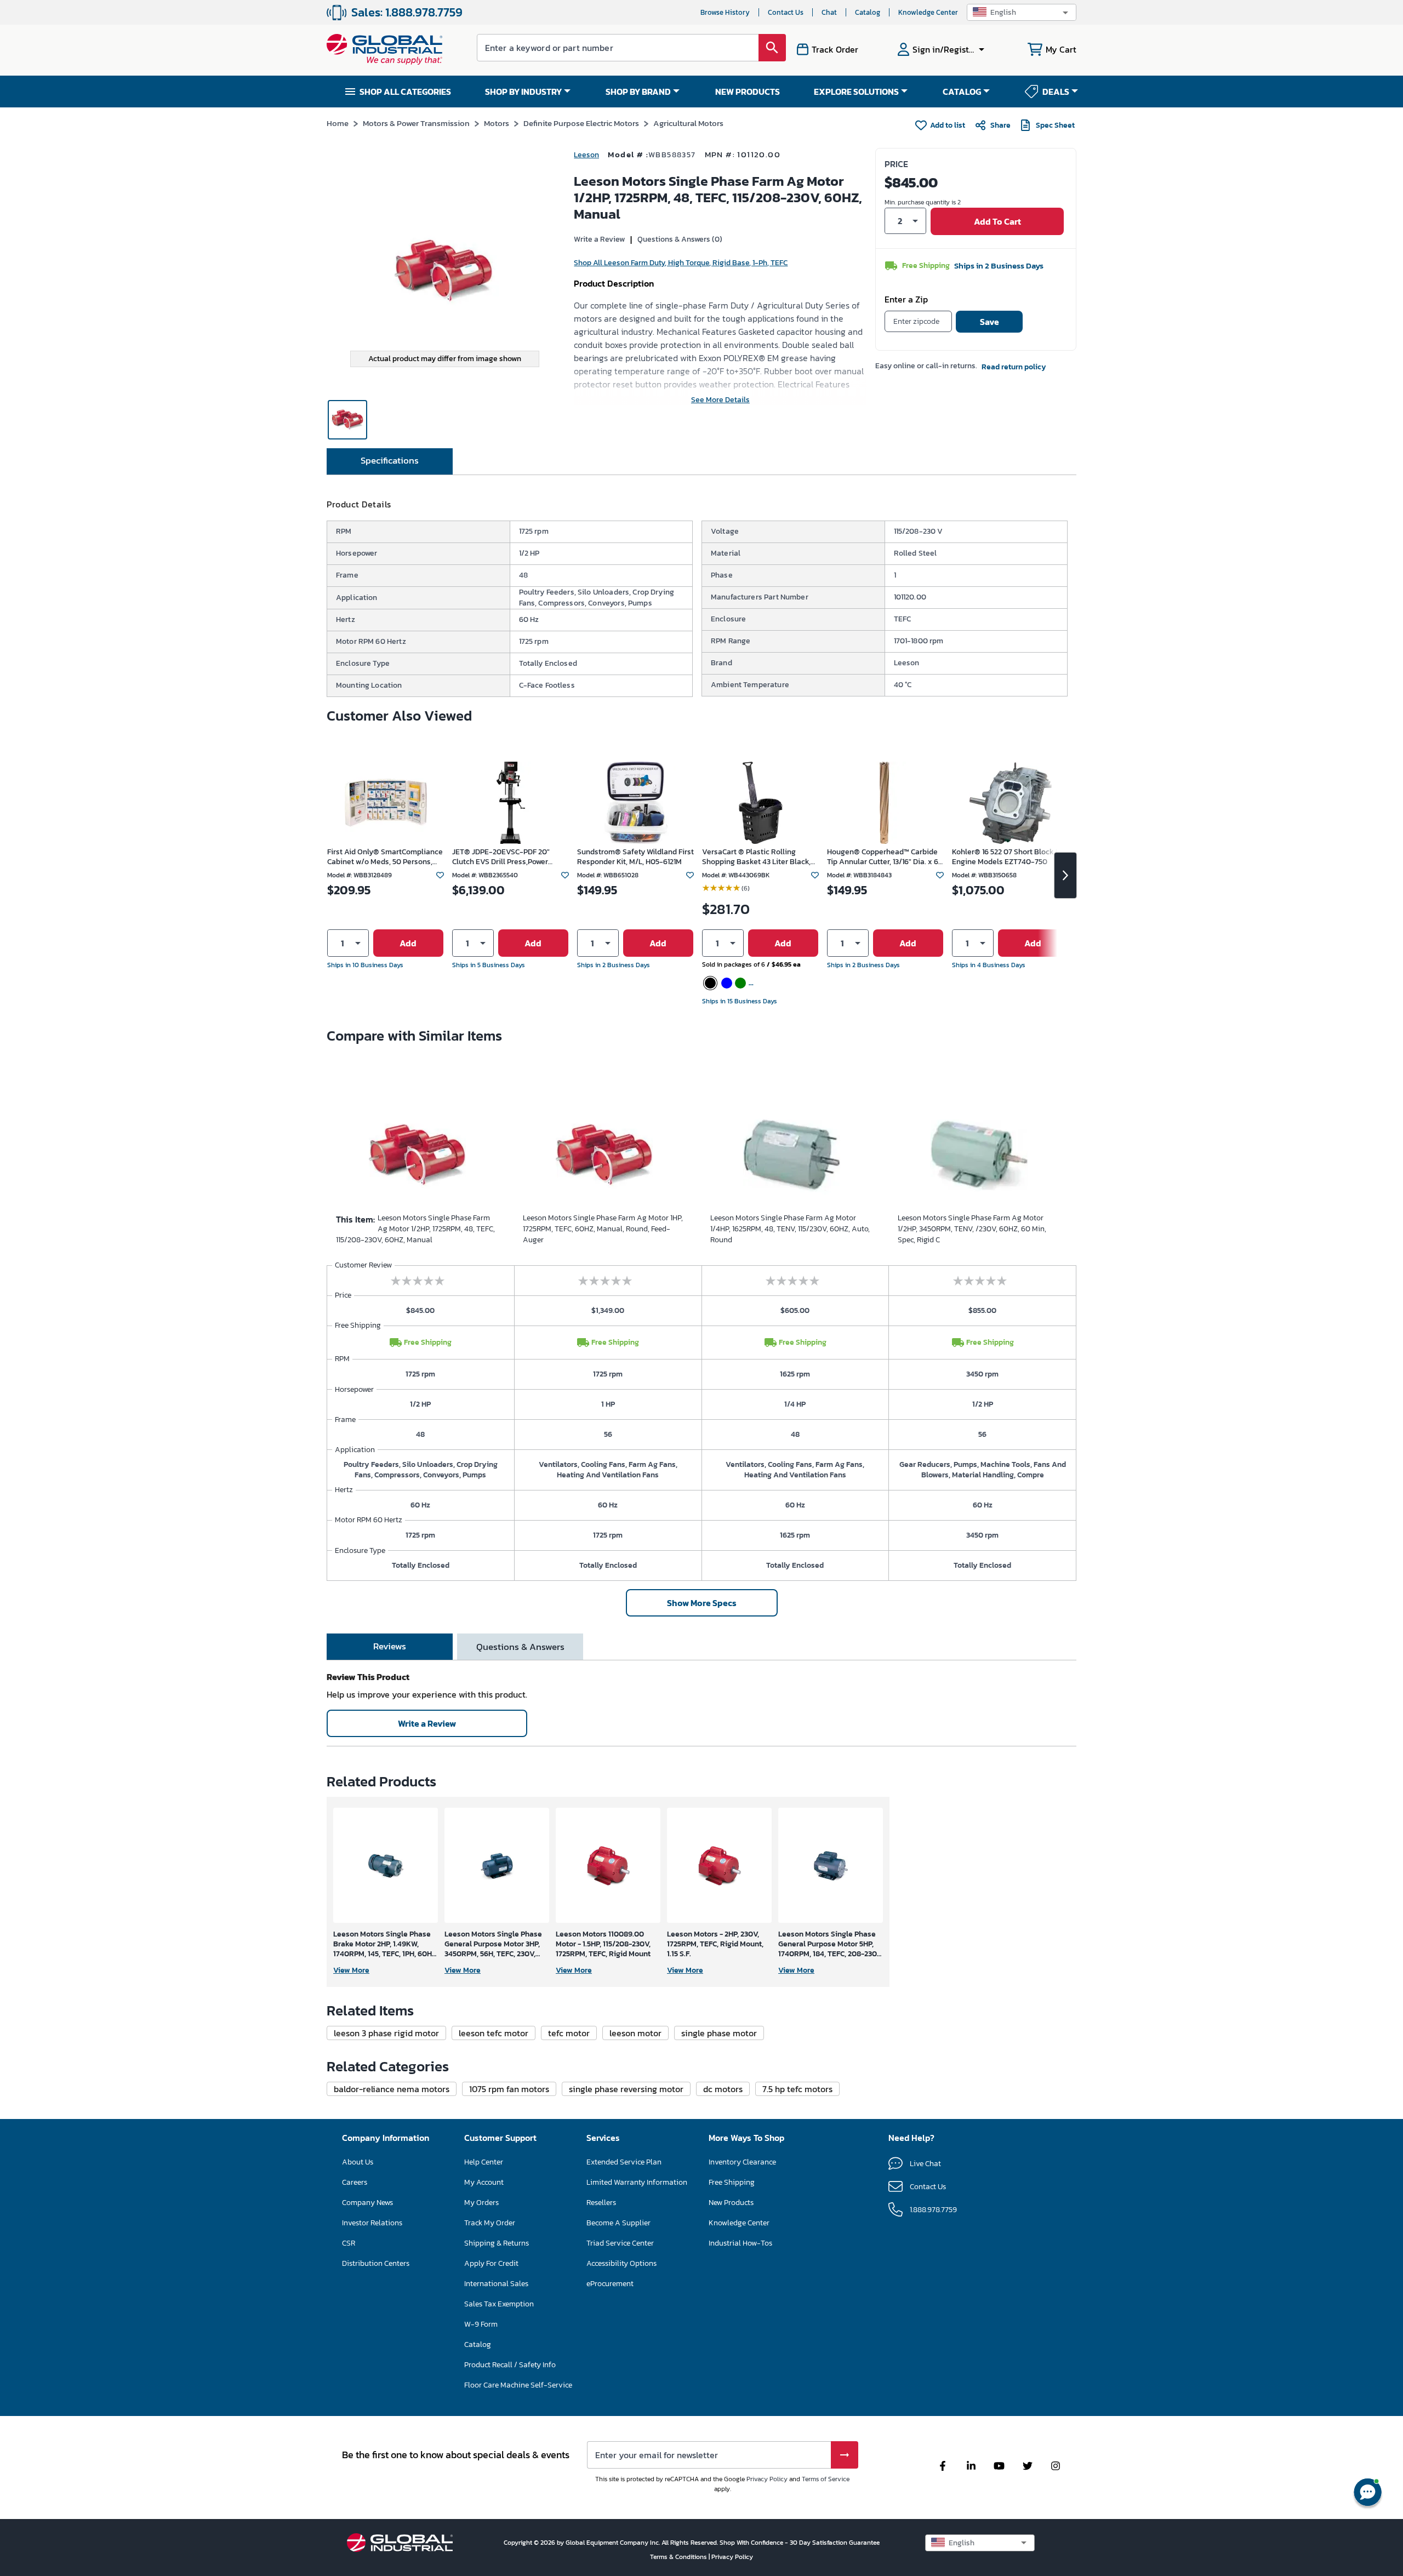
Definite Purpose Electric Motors (581, 123)
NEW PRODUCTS (748, 92)
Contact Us (786, 12)
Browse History (725, 12)
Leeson (586, 155)
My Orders (481, 2203)
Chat (829, 12)
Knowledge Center (928, 12)
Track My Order (490, 2223)
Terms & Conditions (679, 2557)
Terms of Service (826, 2479)
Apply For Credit (491, 2263)
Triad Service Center (620, 2243)
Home (338, 123)
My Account (484, 2182)
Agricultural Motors (688, 123)
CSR (349, 2243)
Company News (367, 2203)
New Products (731, 2203)
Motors (497, 123)
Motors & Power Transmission (416, 123)
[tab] (390, 461)
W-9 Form (481, 2324)
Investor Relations (372, 2223)
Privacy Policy (767, 2479)
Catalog (868, 12)
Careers (355, 2182)
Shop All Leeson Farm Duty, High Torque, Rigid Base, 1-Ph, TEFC (681, 263)
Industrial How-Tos (740, 2243)
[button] (1022, 12)
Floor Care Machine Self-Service (518, 2385)
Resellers (601, 2203)
